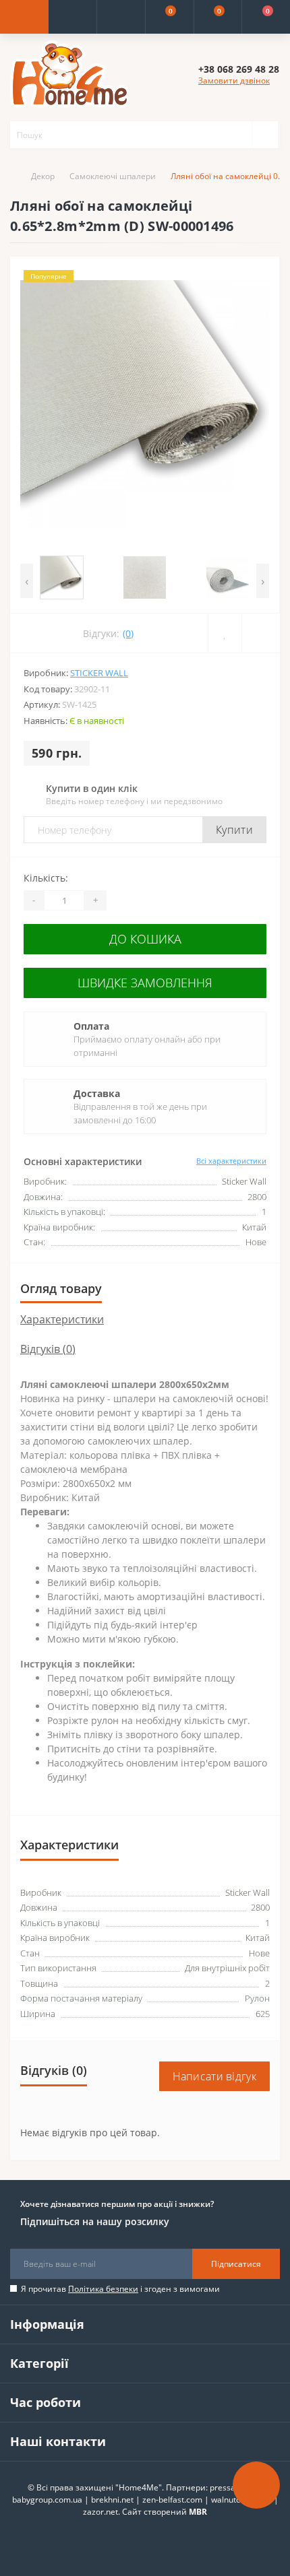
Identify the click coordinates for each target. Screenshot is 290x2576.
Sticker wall (99, 673)
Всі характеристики (231, 1161)
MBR (198, 2512)
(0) (128, 633)
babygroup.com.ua (47, 2500)
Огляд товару (61, 1288)
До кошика (145, 939)
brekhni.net (112, 2500)
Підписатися (236, 2264)
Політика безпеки (103, 2289)
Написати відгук (215, 2076)
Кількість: (46, 878)
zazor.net (100, 2512)
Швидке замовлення (145, 983)
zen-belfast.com (172, 2500)
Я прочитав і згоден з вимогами (120, 2289)
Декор (43, 176)
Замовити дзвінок (234, 80)
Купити (234, 830)
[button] (121, 17)
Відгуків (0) (48, 1349)
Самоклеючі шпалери (113, 176)
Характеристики (62, 1319)
